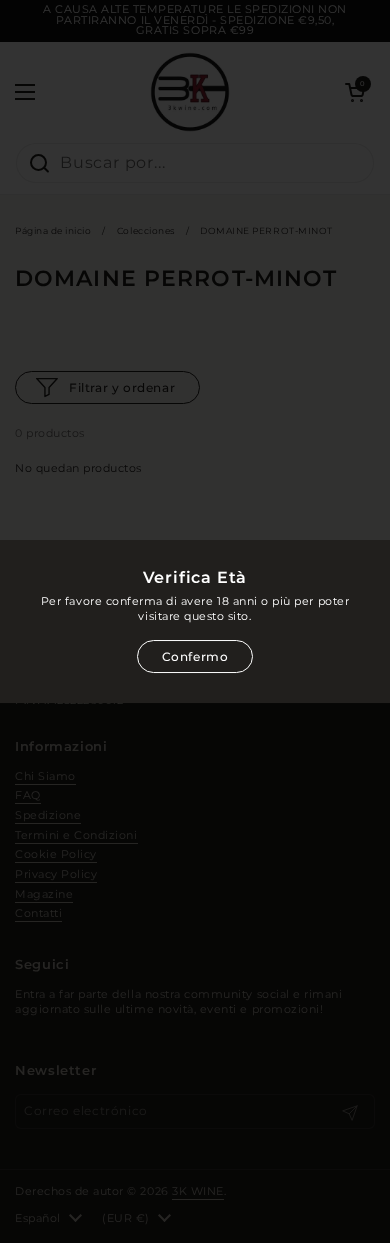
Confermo (195, 656)
